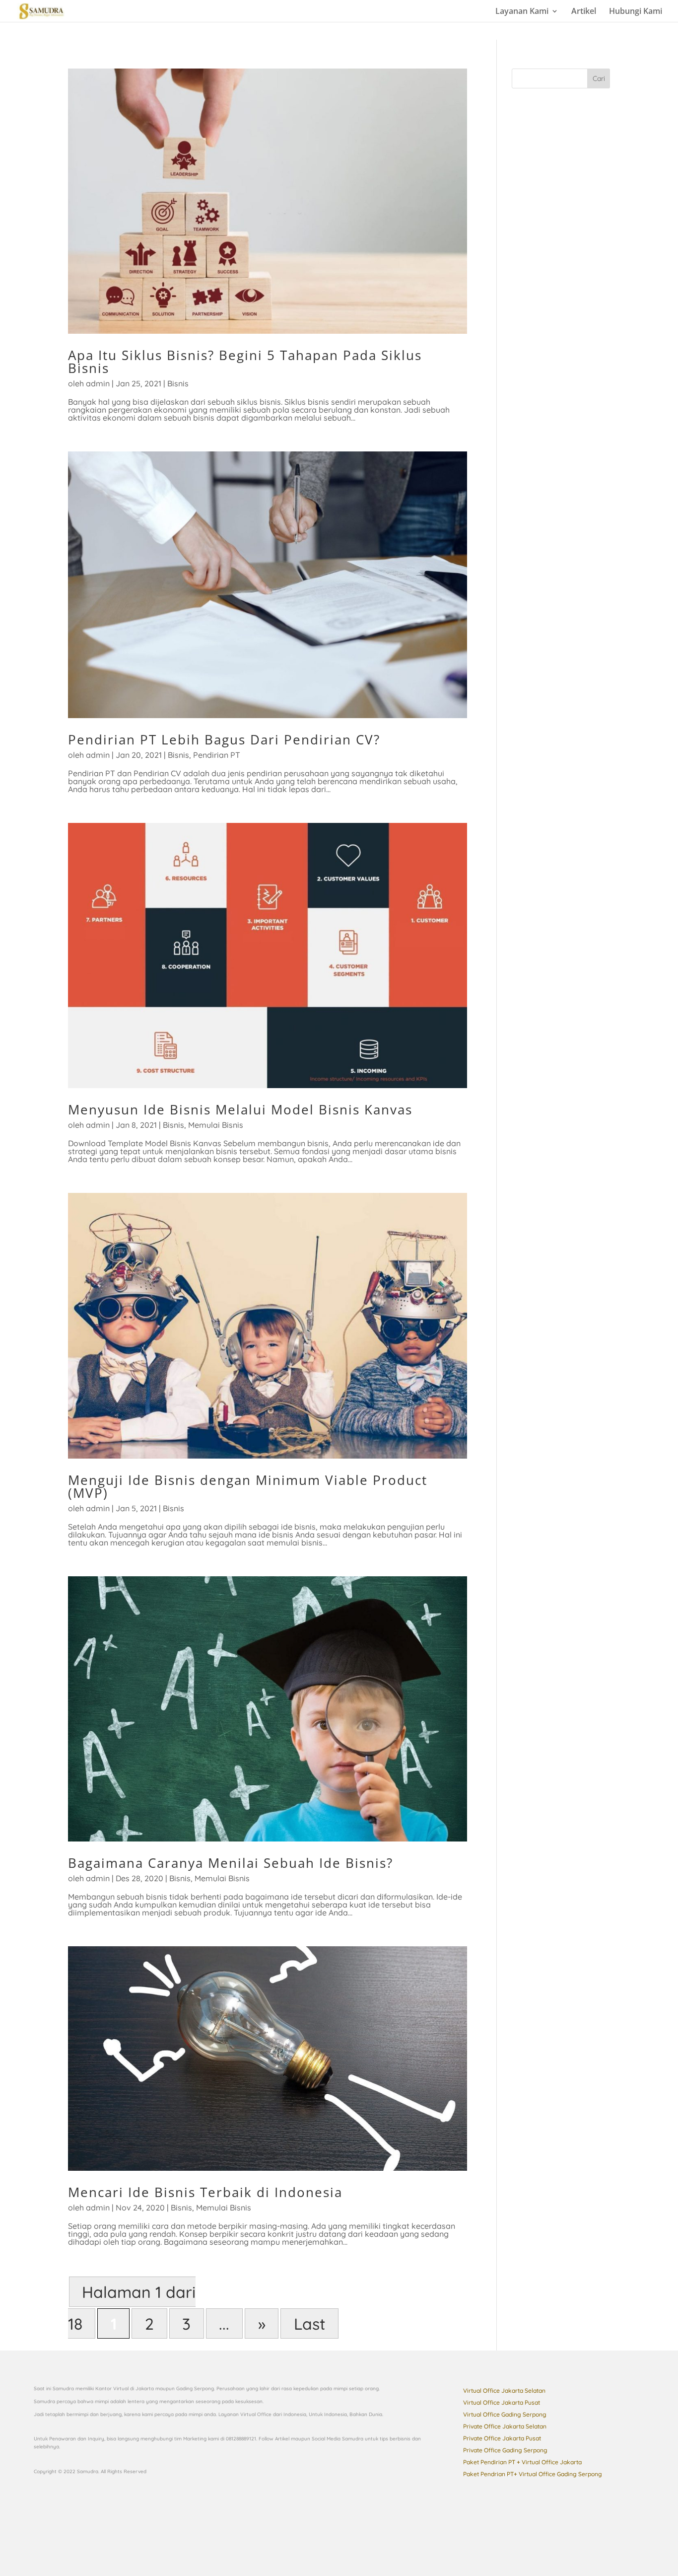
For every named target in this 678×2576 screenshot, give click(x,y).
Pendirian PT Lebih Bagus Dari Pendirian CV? (224, 739)
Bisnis (178, 383)
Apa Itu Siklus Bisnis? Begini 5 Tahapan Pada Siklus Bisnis (245, 362)
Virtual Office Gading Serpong (505, 2414)
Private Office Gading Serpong (505, 2450)
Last (310, 2323)
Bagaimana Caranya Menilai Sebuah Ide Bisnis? (231, 1863)
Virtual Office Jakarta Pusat (502, 2402)
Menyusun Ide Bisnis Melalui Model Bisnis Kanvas (240, 1109)
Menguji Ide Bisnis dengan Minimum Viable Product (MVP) (248, 1486)
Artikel (584, 12)
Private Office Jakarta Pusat (502, 2438)
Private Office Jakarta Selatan (505, 2426)
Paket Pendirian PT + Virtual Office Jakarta (522, 2462)
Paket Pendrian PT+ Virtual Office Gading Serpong (533, 2474)
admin (98, 383)
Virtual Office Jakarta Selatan (504, 2391)
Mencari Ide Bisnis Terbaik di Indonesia (205, 2192)
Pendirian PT (217, 755)
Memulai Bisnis (216, 1125)
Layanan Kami (522, 12)
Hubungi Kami (636, 12)
